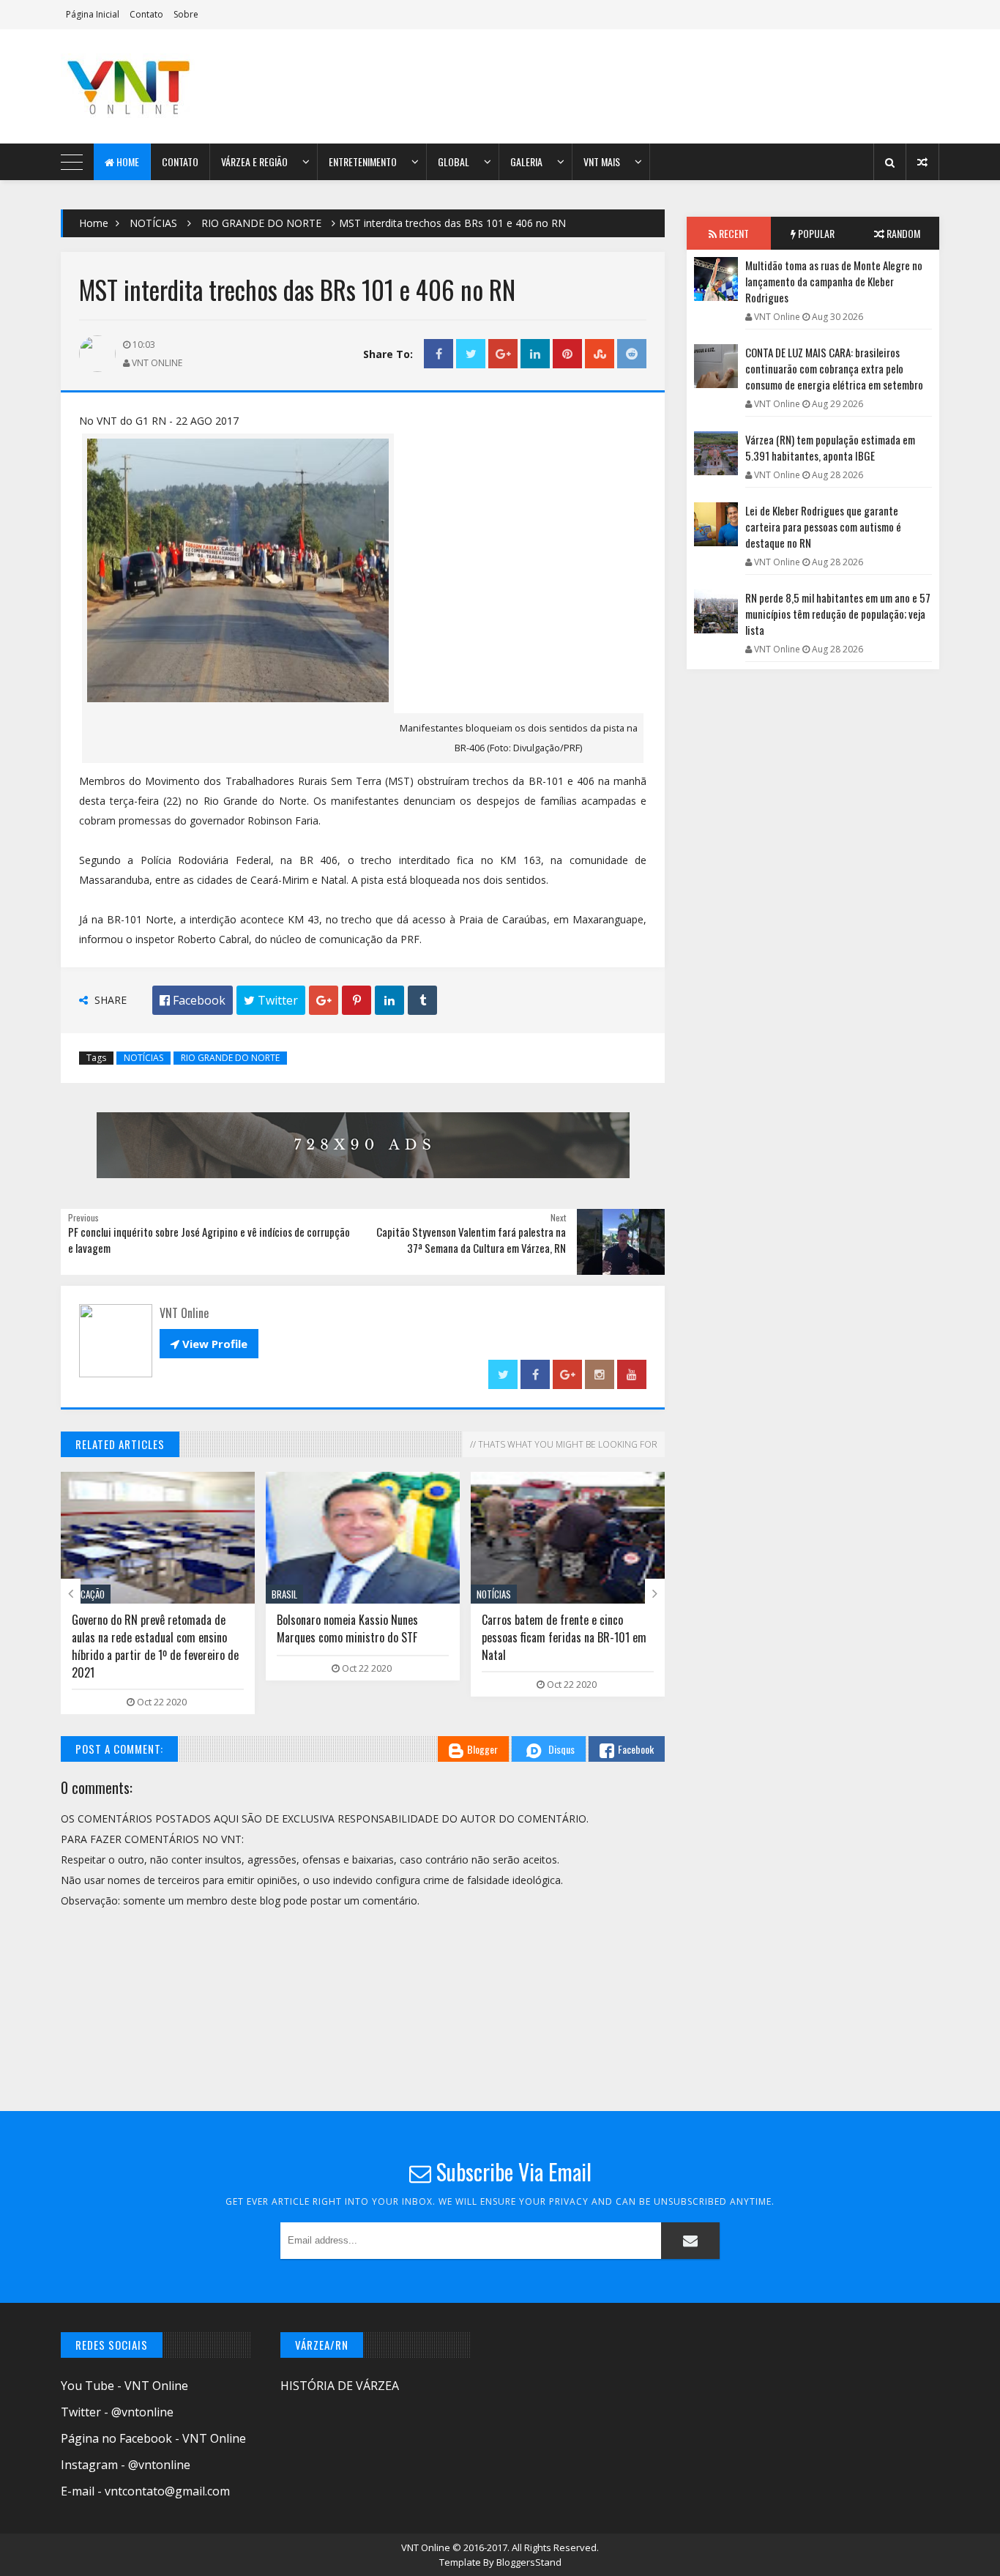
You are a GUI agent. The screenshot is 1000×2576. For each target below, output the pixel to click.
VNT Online (427, 2547)
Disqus (561, 1749)
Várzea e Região (254, 161)
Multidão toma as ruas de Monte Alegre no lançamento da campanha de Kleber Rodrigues (834, 281)
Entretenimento (363, 161)
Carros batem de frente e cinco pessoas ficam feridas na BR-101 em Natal (564, 1637)
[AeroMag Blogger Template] (189, 86)
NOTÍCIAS (153, 223)
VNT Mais (602, 161)
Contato (146, 14)
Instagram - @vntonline (126, 2465)
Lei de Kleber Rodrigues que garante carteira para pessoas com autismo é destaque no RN (823, 526)
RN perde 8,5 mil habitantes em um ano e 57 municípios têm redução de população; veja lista (838, 614)
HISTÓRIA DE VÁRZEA (340, 2386)
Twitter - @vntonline (117, 2412)
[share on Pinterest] (567, 354)
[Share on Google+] (503, 354)
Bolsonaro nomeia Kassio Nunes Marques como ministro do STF (347, 1628)
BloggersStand (529, 2562)
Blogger (482, 1749)
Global (454, 161)
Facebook (636, 1749)
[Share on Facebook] (439, 354)
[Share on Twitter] (471, 354)
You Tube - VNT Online (124, 2386)
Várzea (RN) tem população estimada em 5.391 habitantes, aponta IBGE (830, 447)
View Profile (209, 1344)
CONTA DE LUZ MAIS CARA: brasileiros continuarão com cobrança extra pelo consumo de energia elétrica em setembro (834, 368)
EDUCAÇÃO (86, 1594)
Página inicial (93, 14)
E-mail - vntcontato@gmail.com (145, 2491)
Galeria (526, 161)
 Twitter (271, 1000)
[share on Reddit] (632, 354)
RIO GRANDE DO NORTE (261, 223)
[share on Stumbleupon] (600, 354)
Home (127, 161)
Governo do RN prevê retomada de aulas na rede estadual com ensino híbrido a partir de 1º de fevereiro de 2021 (155, 1646)
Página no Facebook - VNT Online (153, 2438)
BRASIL (284, 1594)
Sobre (186, 14)
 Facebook (193, 1000)
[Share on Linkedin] (535, 354)
